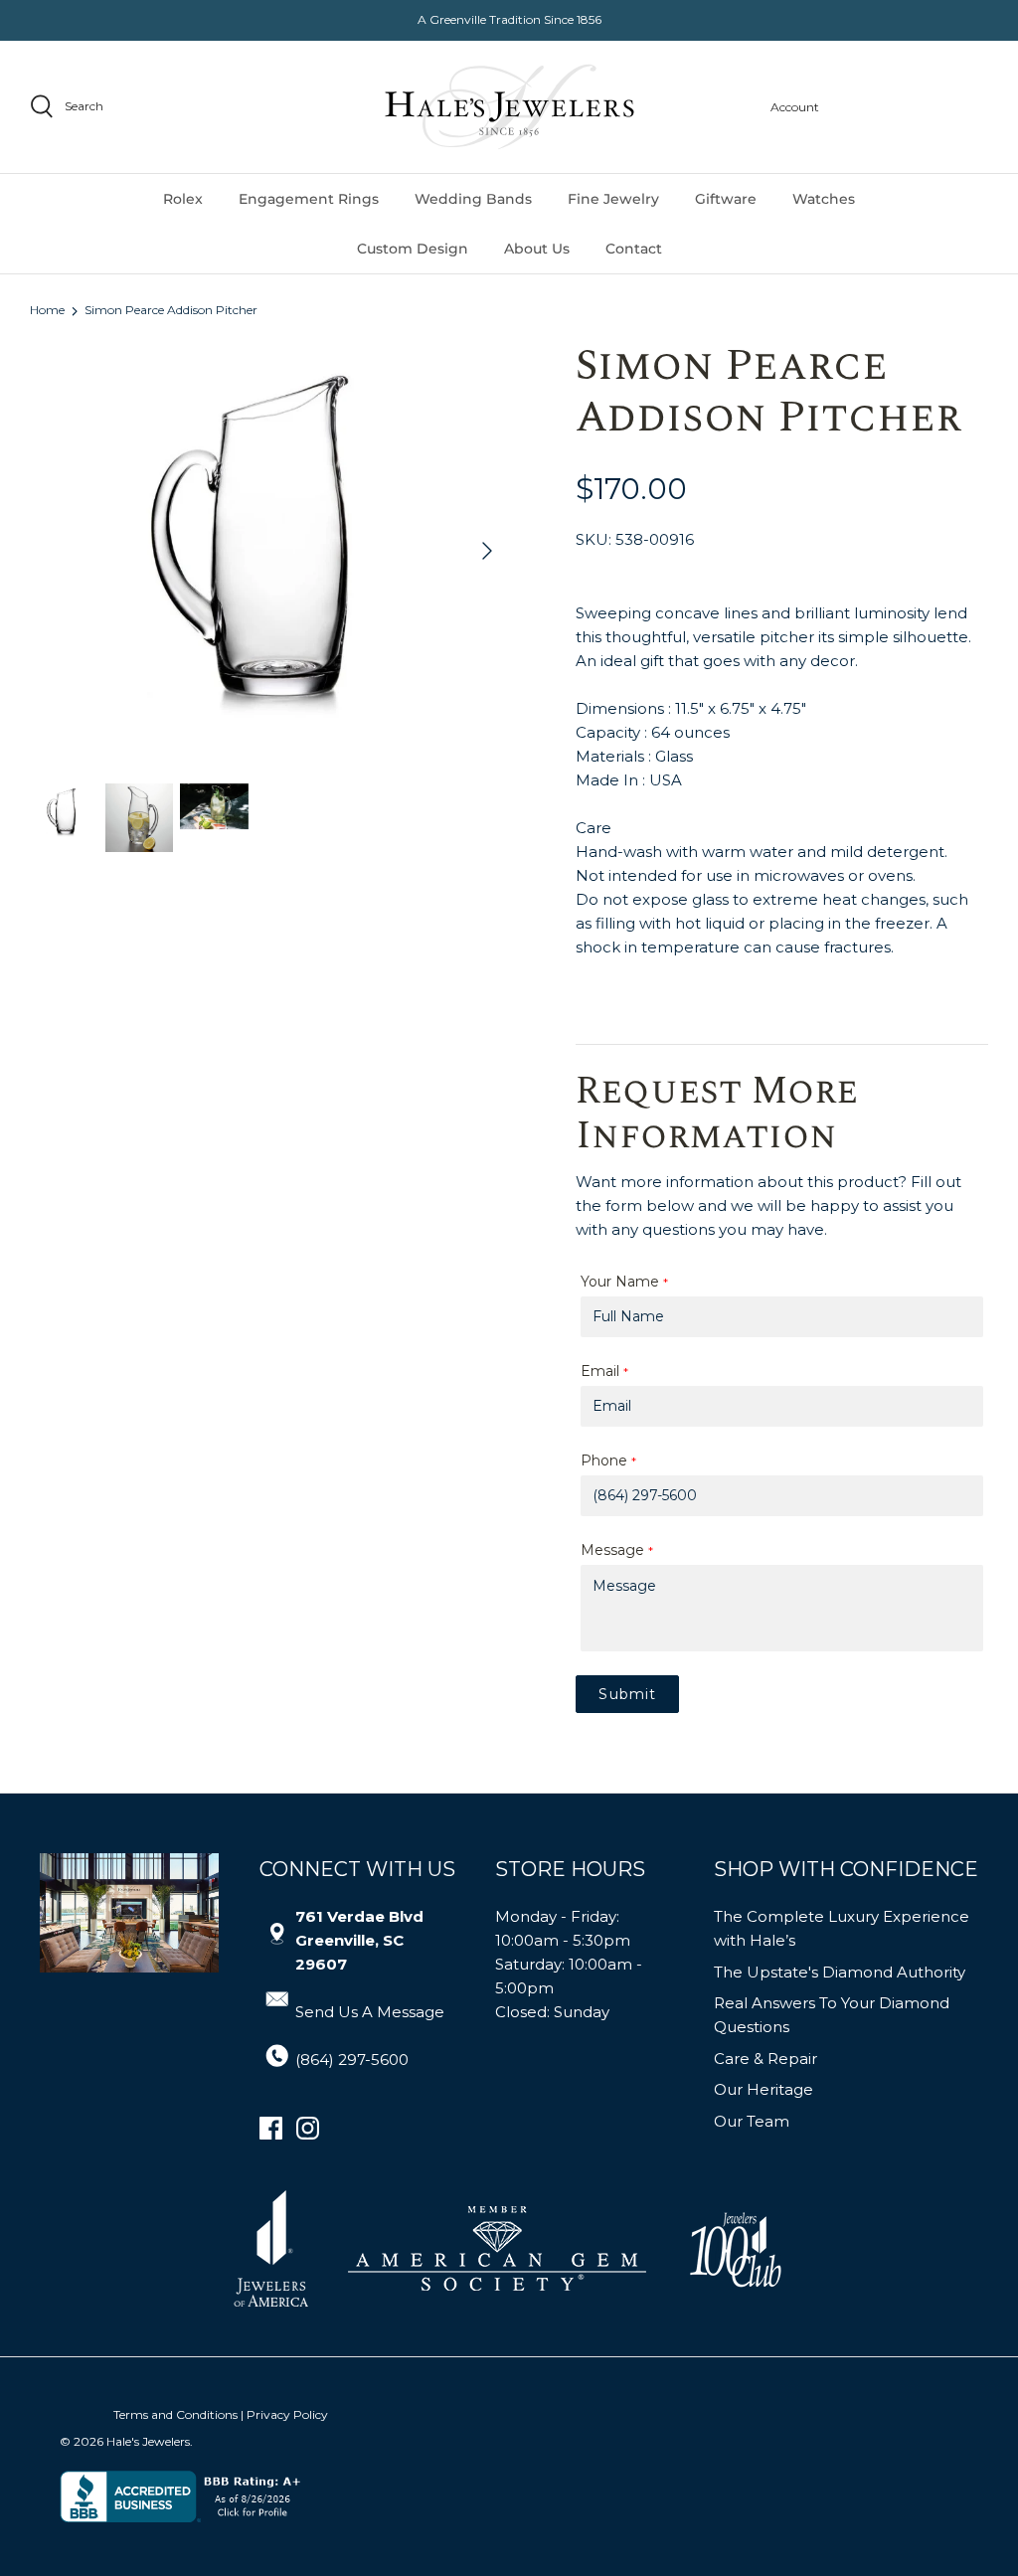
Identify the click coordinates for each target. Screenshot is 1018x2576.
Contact (634, 249)
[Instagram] (308, 2128)
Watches (824, 199)
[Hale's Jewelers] (509, 107)
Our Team (752, 2121)
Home (47, 311)
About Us (537, 249)
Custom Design (413, 249)
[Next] (487, 551)
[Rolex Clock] (914, 107)
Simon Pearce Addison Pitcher (171, 311)
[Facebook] (271, 2128)
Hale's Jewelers (148, 2441)
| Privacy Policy (284, 2414)
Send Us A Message (370, 2012)
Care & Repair (765, 2059)
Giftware (726, 199)
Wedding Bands (473, 199)
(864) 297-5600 (352, 2060)
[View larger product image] (64, 813)
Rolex (183, 199)
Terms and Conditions (175, 2414)
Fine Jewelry (613, 199)
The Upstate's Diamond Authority (840, 1972)
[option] (269, 551)
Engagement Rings (309, 199)
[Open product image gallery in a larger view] (269, 551)
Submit (627, 1694)
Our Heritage (763, 2089)
